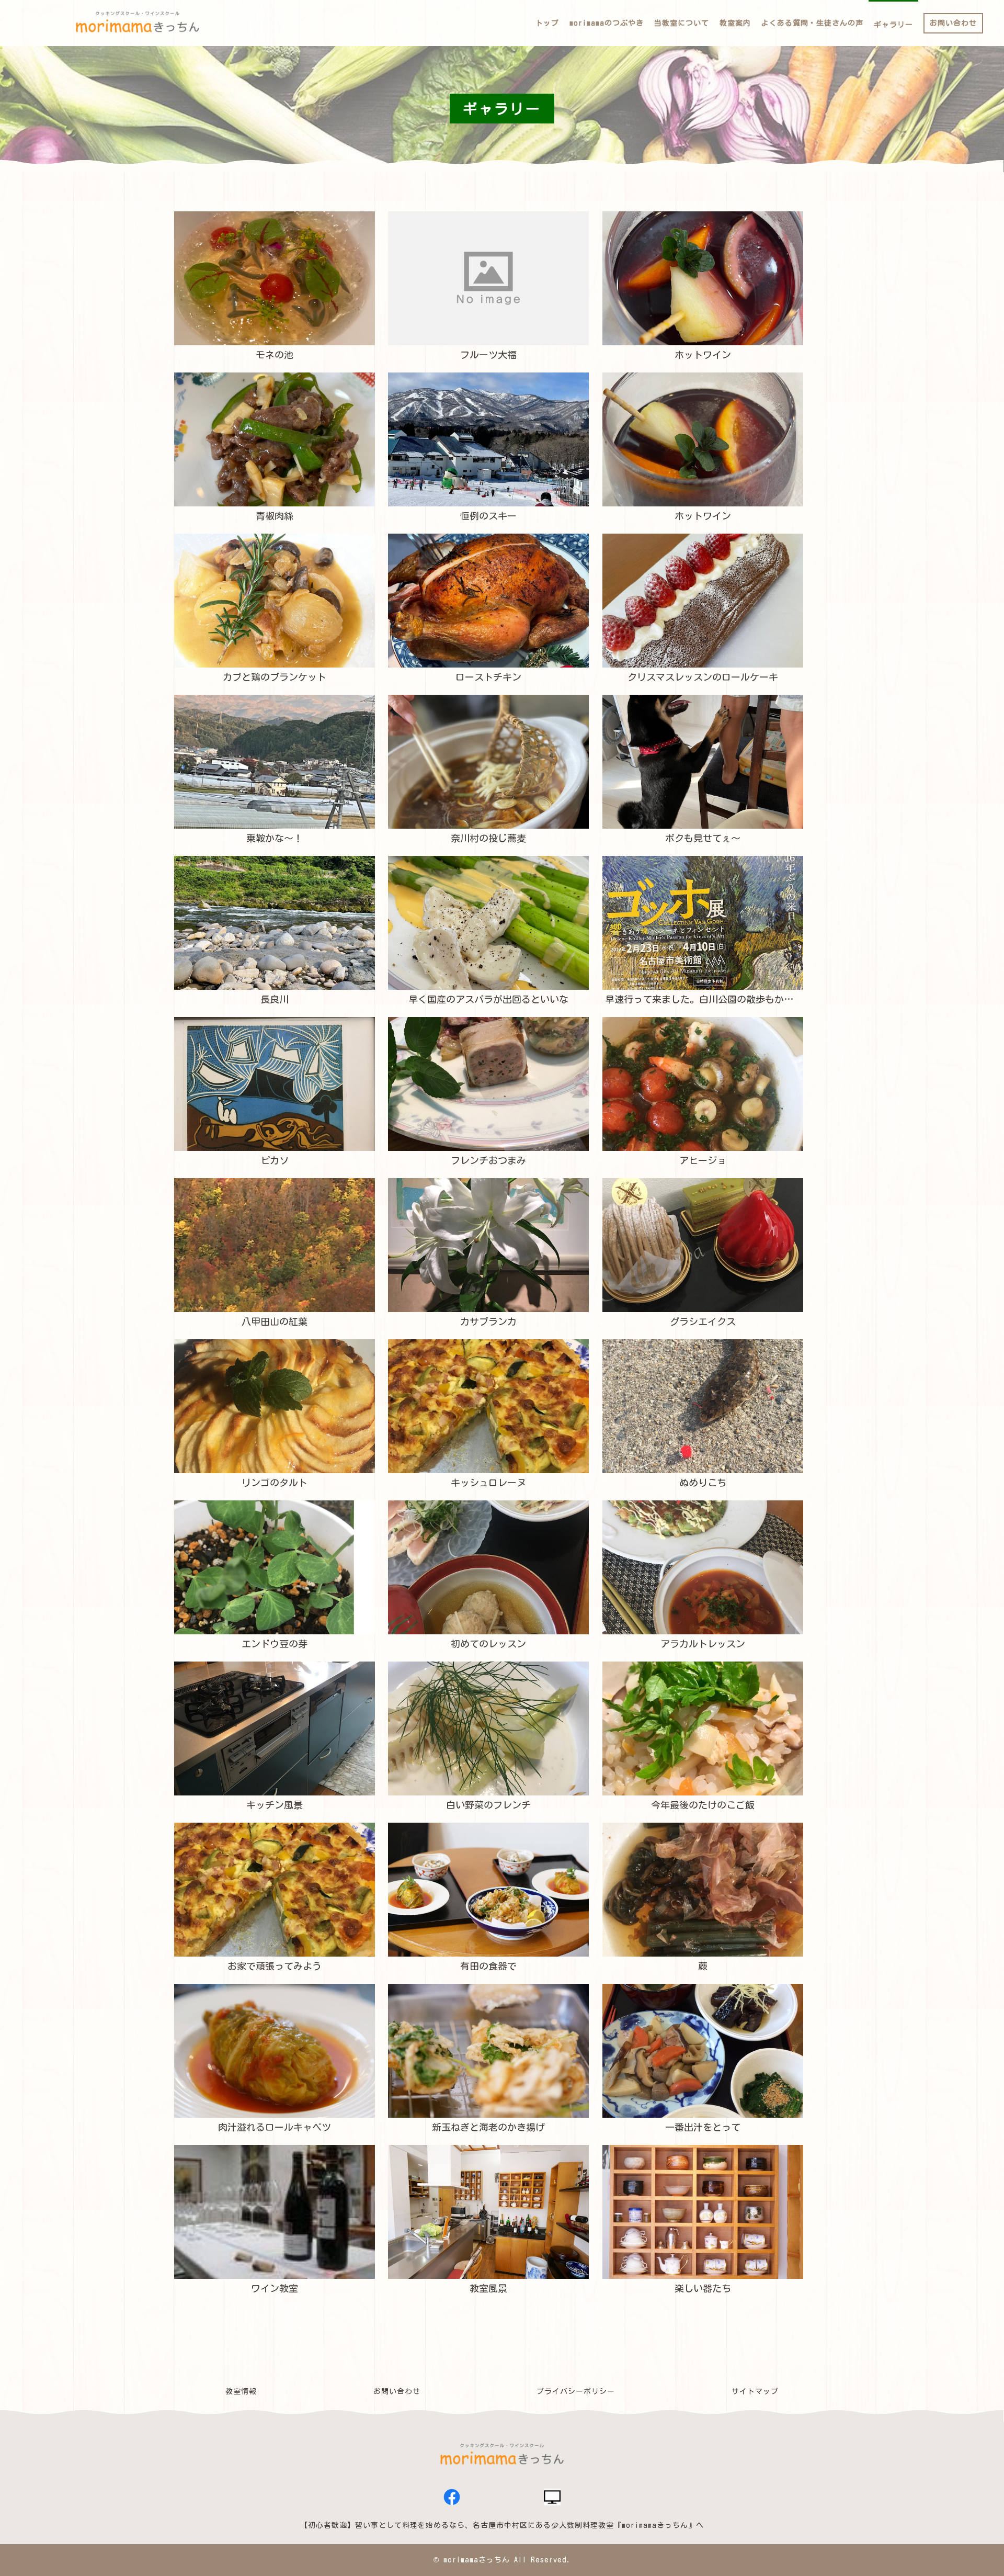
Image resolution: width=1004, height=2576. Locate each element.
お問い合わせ (397, 2391)
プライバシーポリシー (576, 2391)
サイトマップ (755, 2391)
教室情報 (241, 2391)
